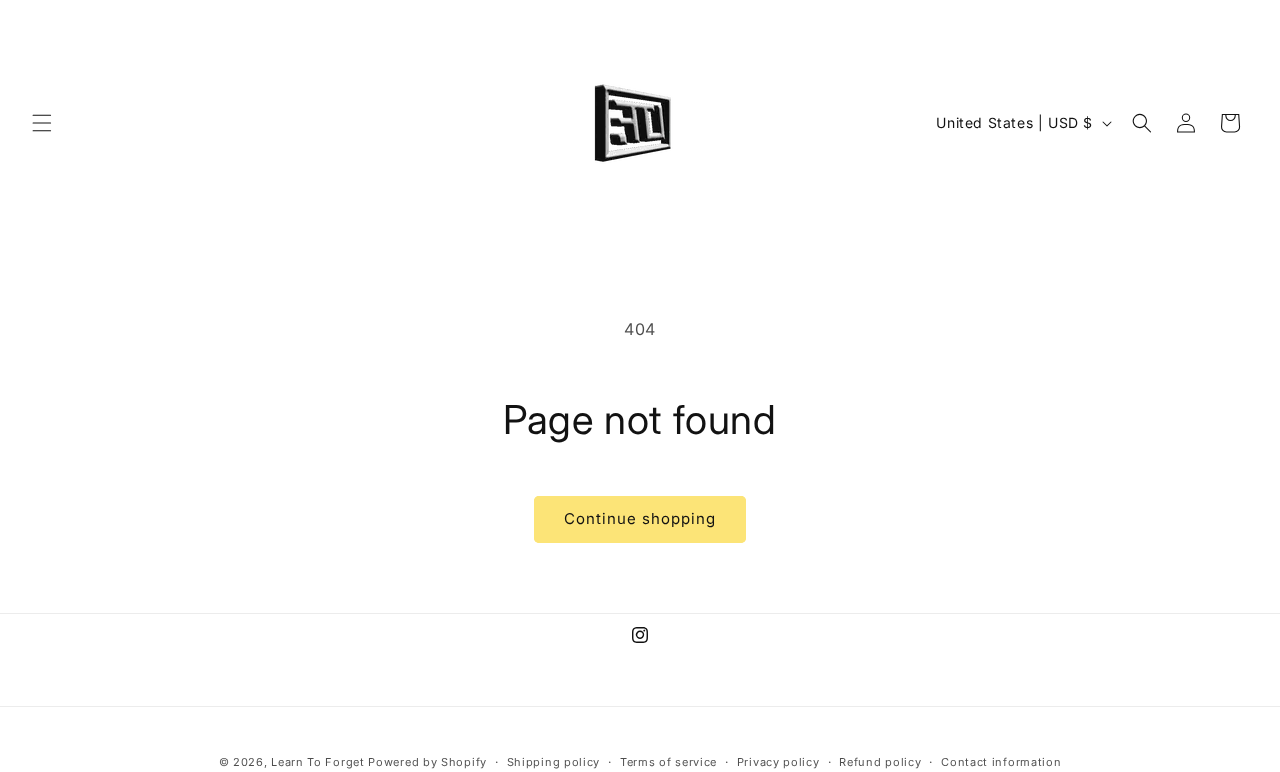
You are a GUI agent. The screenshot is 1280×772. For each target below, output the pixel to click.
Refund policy (880, 762)
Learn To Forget (318, 762)
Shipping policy (554, 762)
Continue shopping (640, 518)
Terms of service (668, 762)
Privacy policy (778, 762)
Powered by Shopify (427, 762)
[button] (42, 123)
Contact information (1001, 762)
